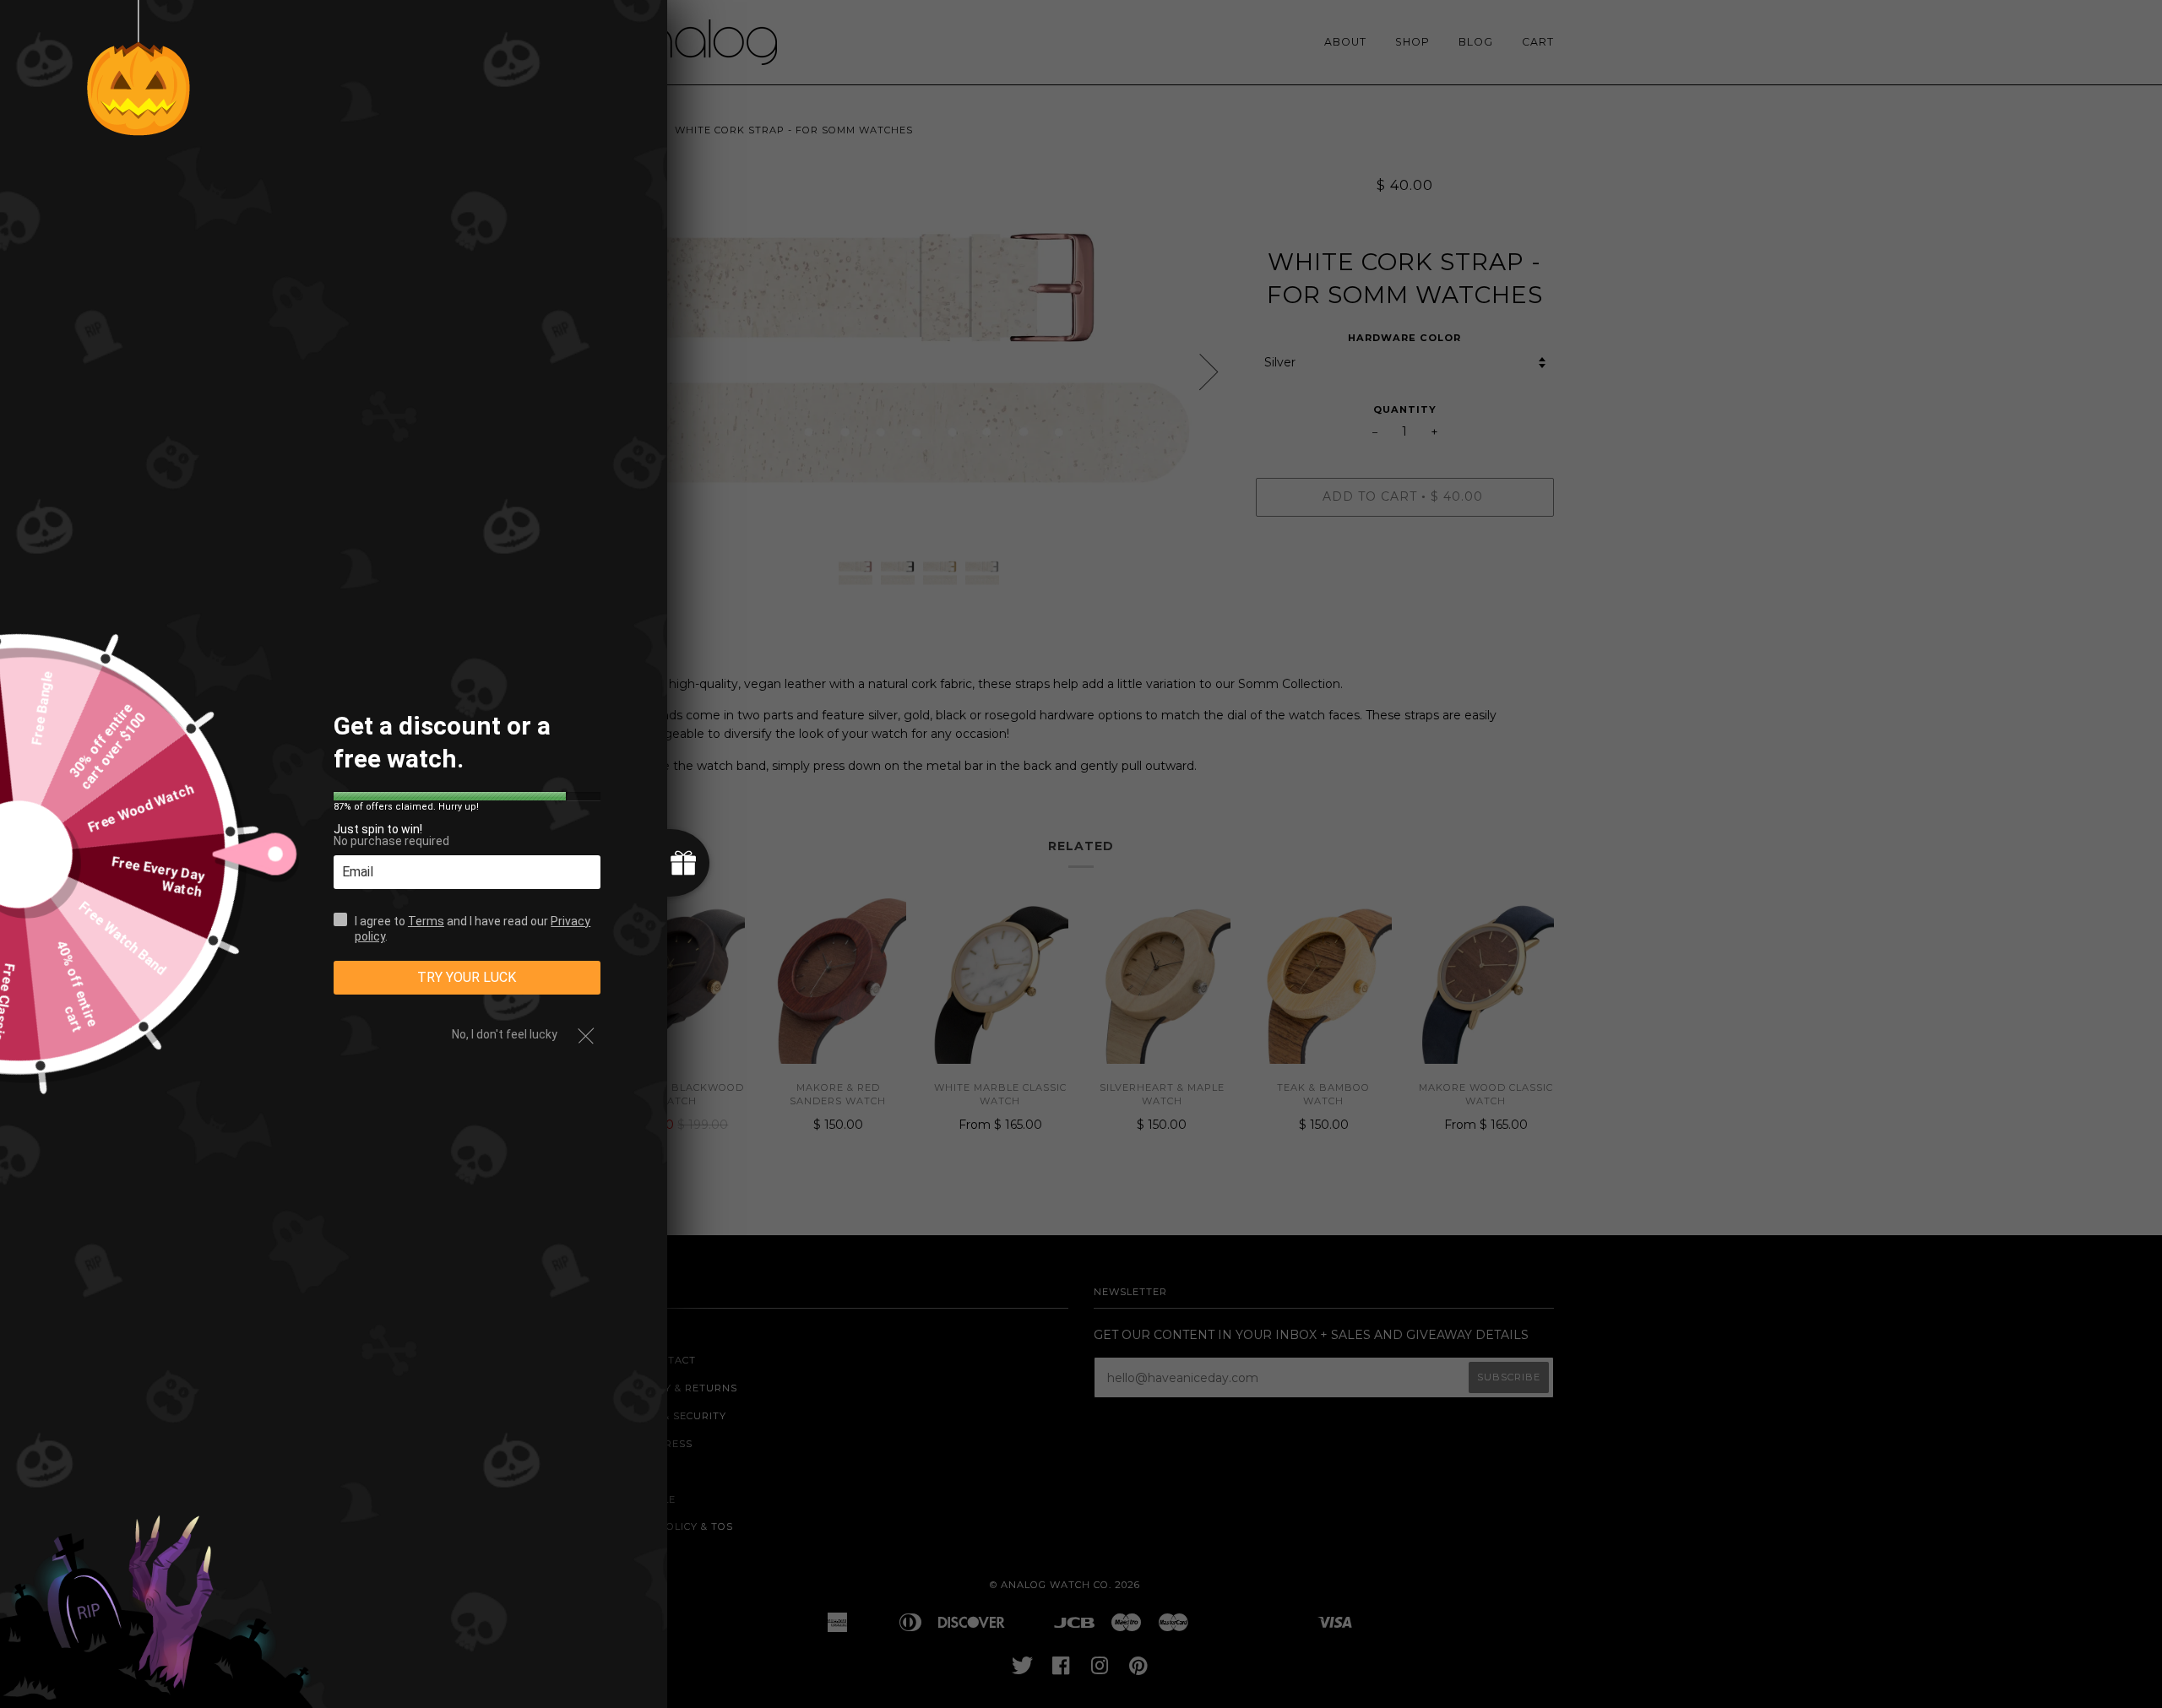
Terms (426, 920)
